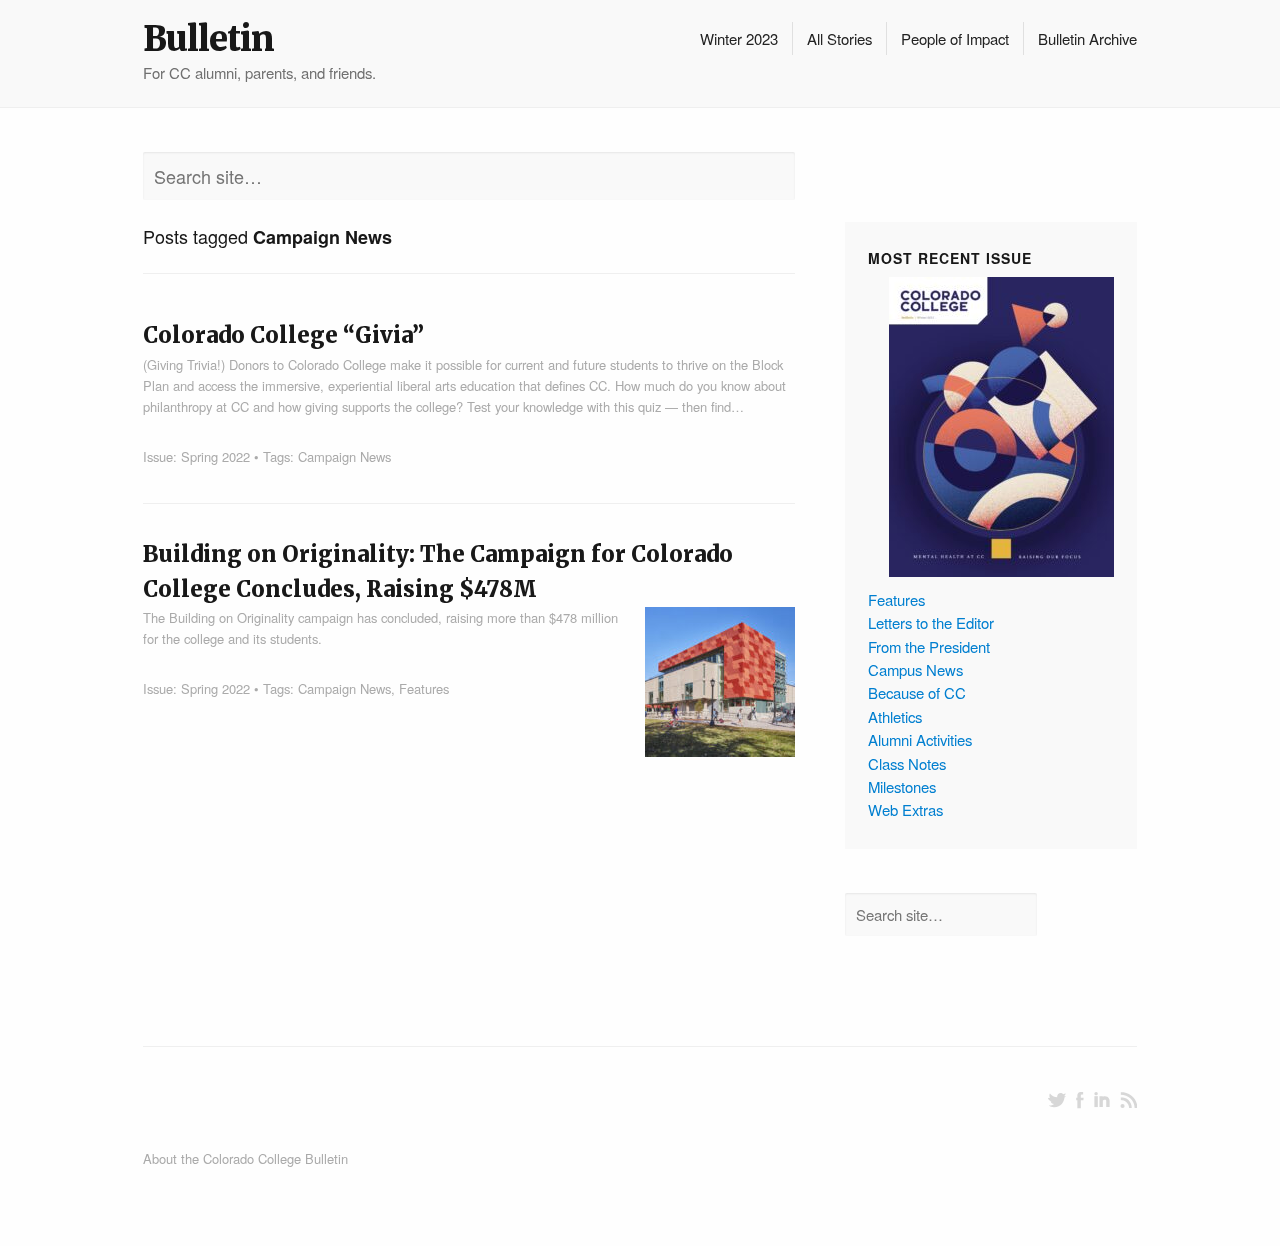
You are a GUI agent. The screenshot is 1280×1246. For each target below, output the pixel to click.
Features (424, 688)
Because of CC (917, 692)
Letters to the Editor (931, 622)
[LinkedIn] (1102, 1100)
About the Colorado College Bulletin (245, 1158)
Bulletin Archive (1087, 38)
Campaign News (344, 456)
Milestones (902, 786)
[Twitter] (1057, 1100)
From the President (929, 646)
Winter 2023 (739, 38)
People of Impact (955, 38)
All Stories (839, 38)
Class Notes (907, 763)
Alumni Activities (920, 739)
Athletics (895, 716)
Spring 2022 (215, 456)
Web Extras (905, 809)
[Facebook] (1080, 1100)
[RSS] (1128, 1100)
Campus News (915, 669)
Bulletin (208, 39)
